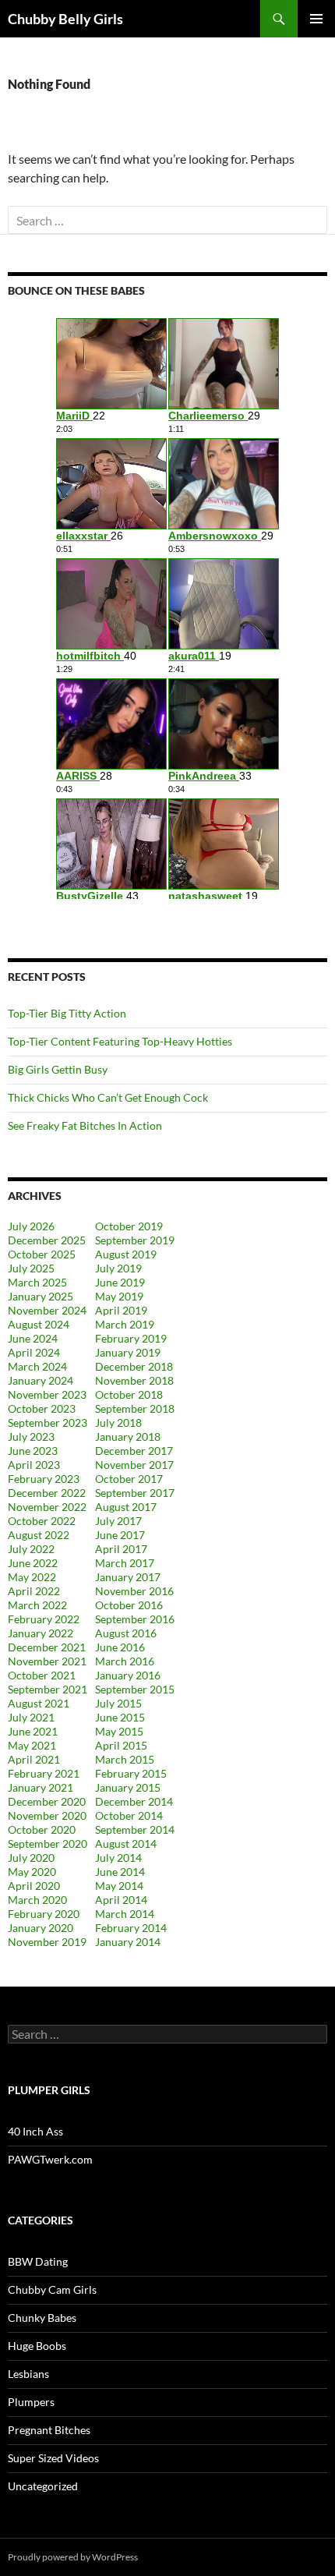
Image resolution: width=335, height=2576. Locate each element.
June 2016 (120, 1647)
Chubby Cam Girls (52, 2289)
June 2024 (33, 1338)
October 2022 (42, 1521)
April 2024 (34, 1352)
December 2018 (134, 1366)
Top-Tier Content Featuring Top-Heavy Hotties (120, 1041)
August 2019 (126, 1254)
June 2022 (33, 1563)
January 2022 (41, 1633)
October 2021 (42, 1675)
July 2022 (31, 1549)
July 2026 (31, 1226)
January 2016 (128, 1675)
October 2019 (129, 1226)
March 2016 (125, 1661)
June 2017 (120, 1535)
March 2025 (37, 1282)
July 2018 (118, 1422)
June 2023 (33, 1451)
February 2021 (44, 1773)
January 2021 (41, 1787)
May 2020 (32, 1872)
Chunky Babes (42, 2318)
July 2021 (31, 1717)
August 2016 (126, 1633)
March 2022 (37, 1605)
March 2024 (37, 1366)
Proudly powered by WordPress (73, 2557)
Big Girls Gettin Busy (58, 1069)
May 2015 (119, 1731)
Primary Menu (316, 19)
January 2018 (128, 1437)
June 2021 (33, 1731)
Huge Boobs (37, 2346)
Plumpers (31, 2402)
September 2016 (135, 1619)
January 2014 (128, 1942)
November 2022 (47, 1507)
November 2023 (47, 1394)
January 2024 (41, 1380)
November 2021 (47, 1661)
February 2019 (131, 1338)
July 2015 (118, 1703)
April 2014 (121, 1900)
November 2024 (47, 1310)
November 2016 (134, 1591)
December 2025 (47, 1240)
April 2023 (34, 1465)
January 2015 (128, 1787)
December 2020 (47, 1801)
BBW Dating (38, 2261)
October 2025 (42, 1254)
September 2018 (135, 1408)
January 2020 (41, 1928)
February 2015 (131, 1773)
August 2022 (39, 1535)
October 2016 (129, 1605)
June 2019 (120, 1282)
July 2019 (118, 1268)
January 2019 (128, 1352)
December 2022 (47, 1493)
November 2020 (47, 1815)
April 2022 (34, 1591)
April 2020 (34, 1886)
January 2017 (128, 1577)
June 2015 (120, 1717)
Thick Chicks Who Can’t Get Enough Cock (108, 1097)
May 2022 (32, 1577)
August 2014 (126, 1844)
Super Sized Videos (53, 2458)
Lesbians (28, 2374)
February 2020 (44, 1914)
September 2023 (48, 1422)
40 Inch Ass (35, 2131)
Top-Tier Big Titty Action (67, 1013)
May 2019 (119, 1296)
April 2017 (121, 1549)
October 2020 (42, 1829)
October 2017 (129, 1479)
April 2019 (121, 1310)
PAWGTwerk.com (50, 2159)
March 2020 (37, 1900)
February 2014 (131, 1928)
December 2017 (134, 1451)
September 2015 (135, 1689)
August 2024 (39, 1324)
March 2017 (125, 1563)
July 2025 (31, 1268)
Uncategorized (43, 2486)
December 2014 (134, 1801)
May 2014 (119, 1886)
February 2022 (44, 1619)
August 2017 (126, 1507)
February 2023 (44, 1479)
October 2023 (42, 1408)
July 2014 (118, 1858)
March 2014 (125, 1914)
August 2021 (39, 1703)
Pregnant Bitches (49, 2430)
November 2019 (47, 1942)
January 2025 (41, 1296)
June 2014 (120, 1872)
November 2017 (134, 1465)
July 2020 (31, 1858)
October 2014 (129, 1815)
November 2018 (134, 1380)
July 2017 (118, 1521)
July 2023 (31, 1437)
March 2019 (125, 1324)
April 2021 (34, 1759)
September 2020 (48, 1844)
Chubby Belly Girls (65, 19)
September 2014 (135, 1829)
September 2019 (135, 1240)
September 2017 (135, 1493)
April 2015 (121, 1745)
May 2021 (32, 1745)
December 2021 (47, 1647)
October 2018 (129, 1394)
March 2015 (125, 1759)
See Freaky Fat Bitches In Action (85, 1125)
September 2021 (48, 1689)
